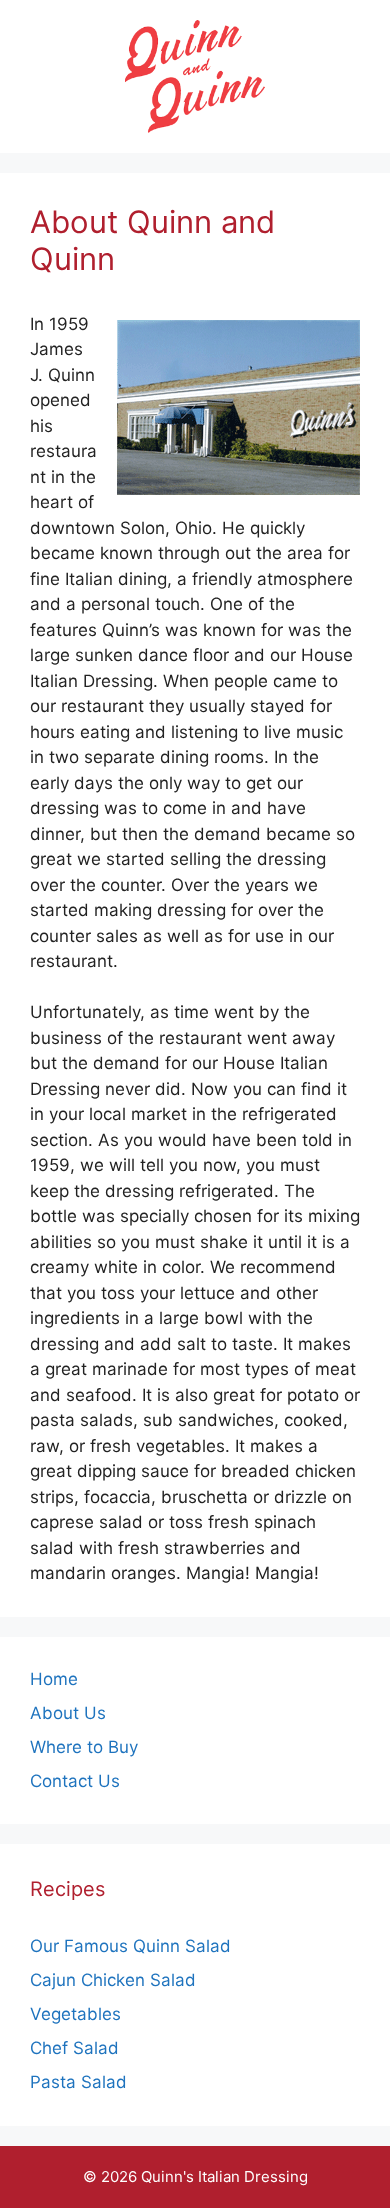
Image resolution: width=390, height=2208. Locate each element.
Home (54, 1679)
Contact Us (75, 1781)
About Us (68, 1713)
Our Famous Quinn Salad (130, 1946)
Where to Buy (84, 1747)
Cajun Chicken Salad (113, 1980)
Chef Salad (74, 2048)
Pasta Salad (78, 2082)
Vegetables (75, 2014)
